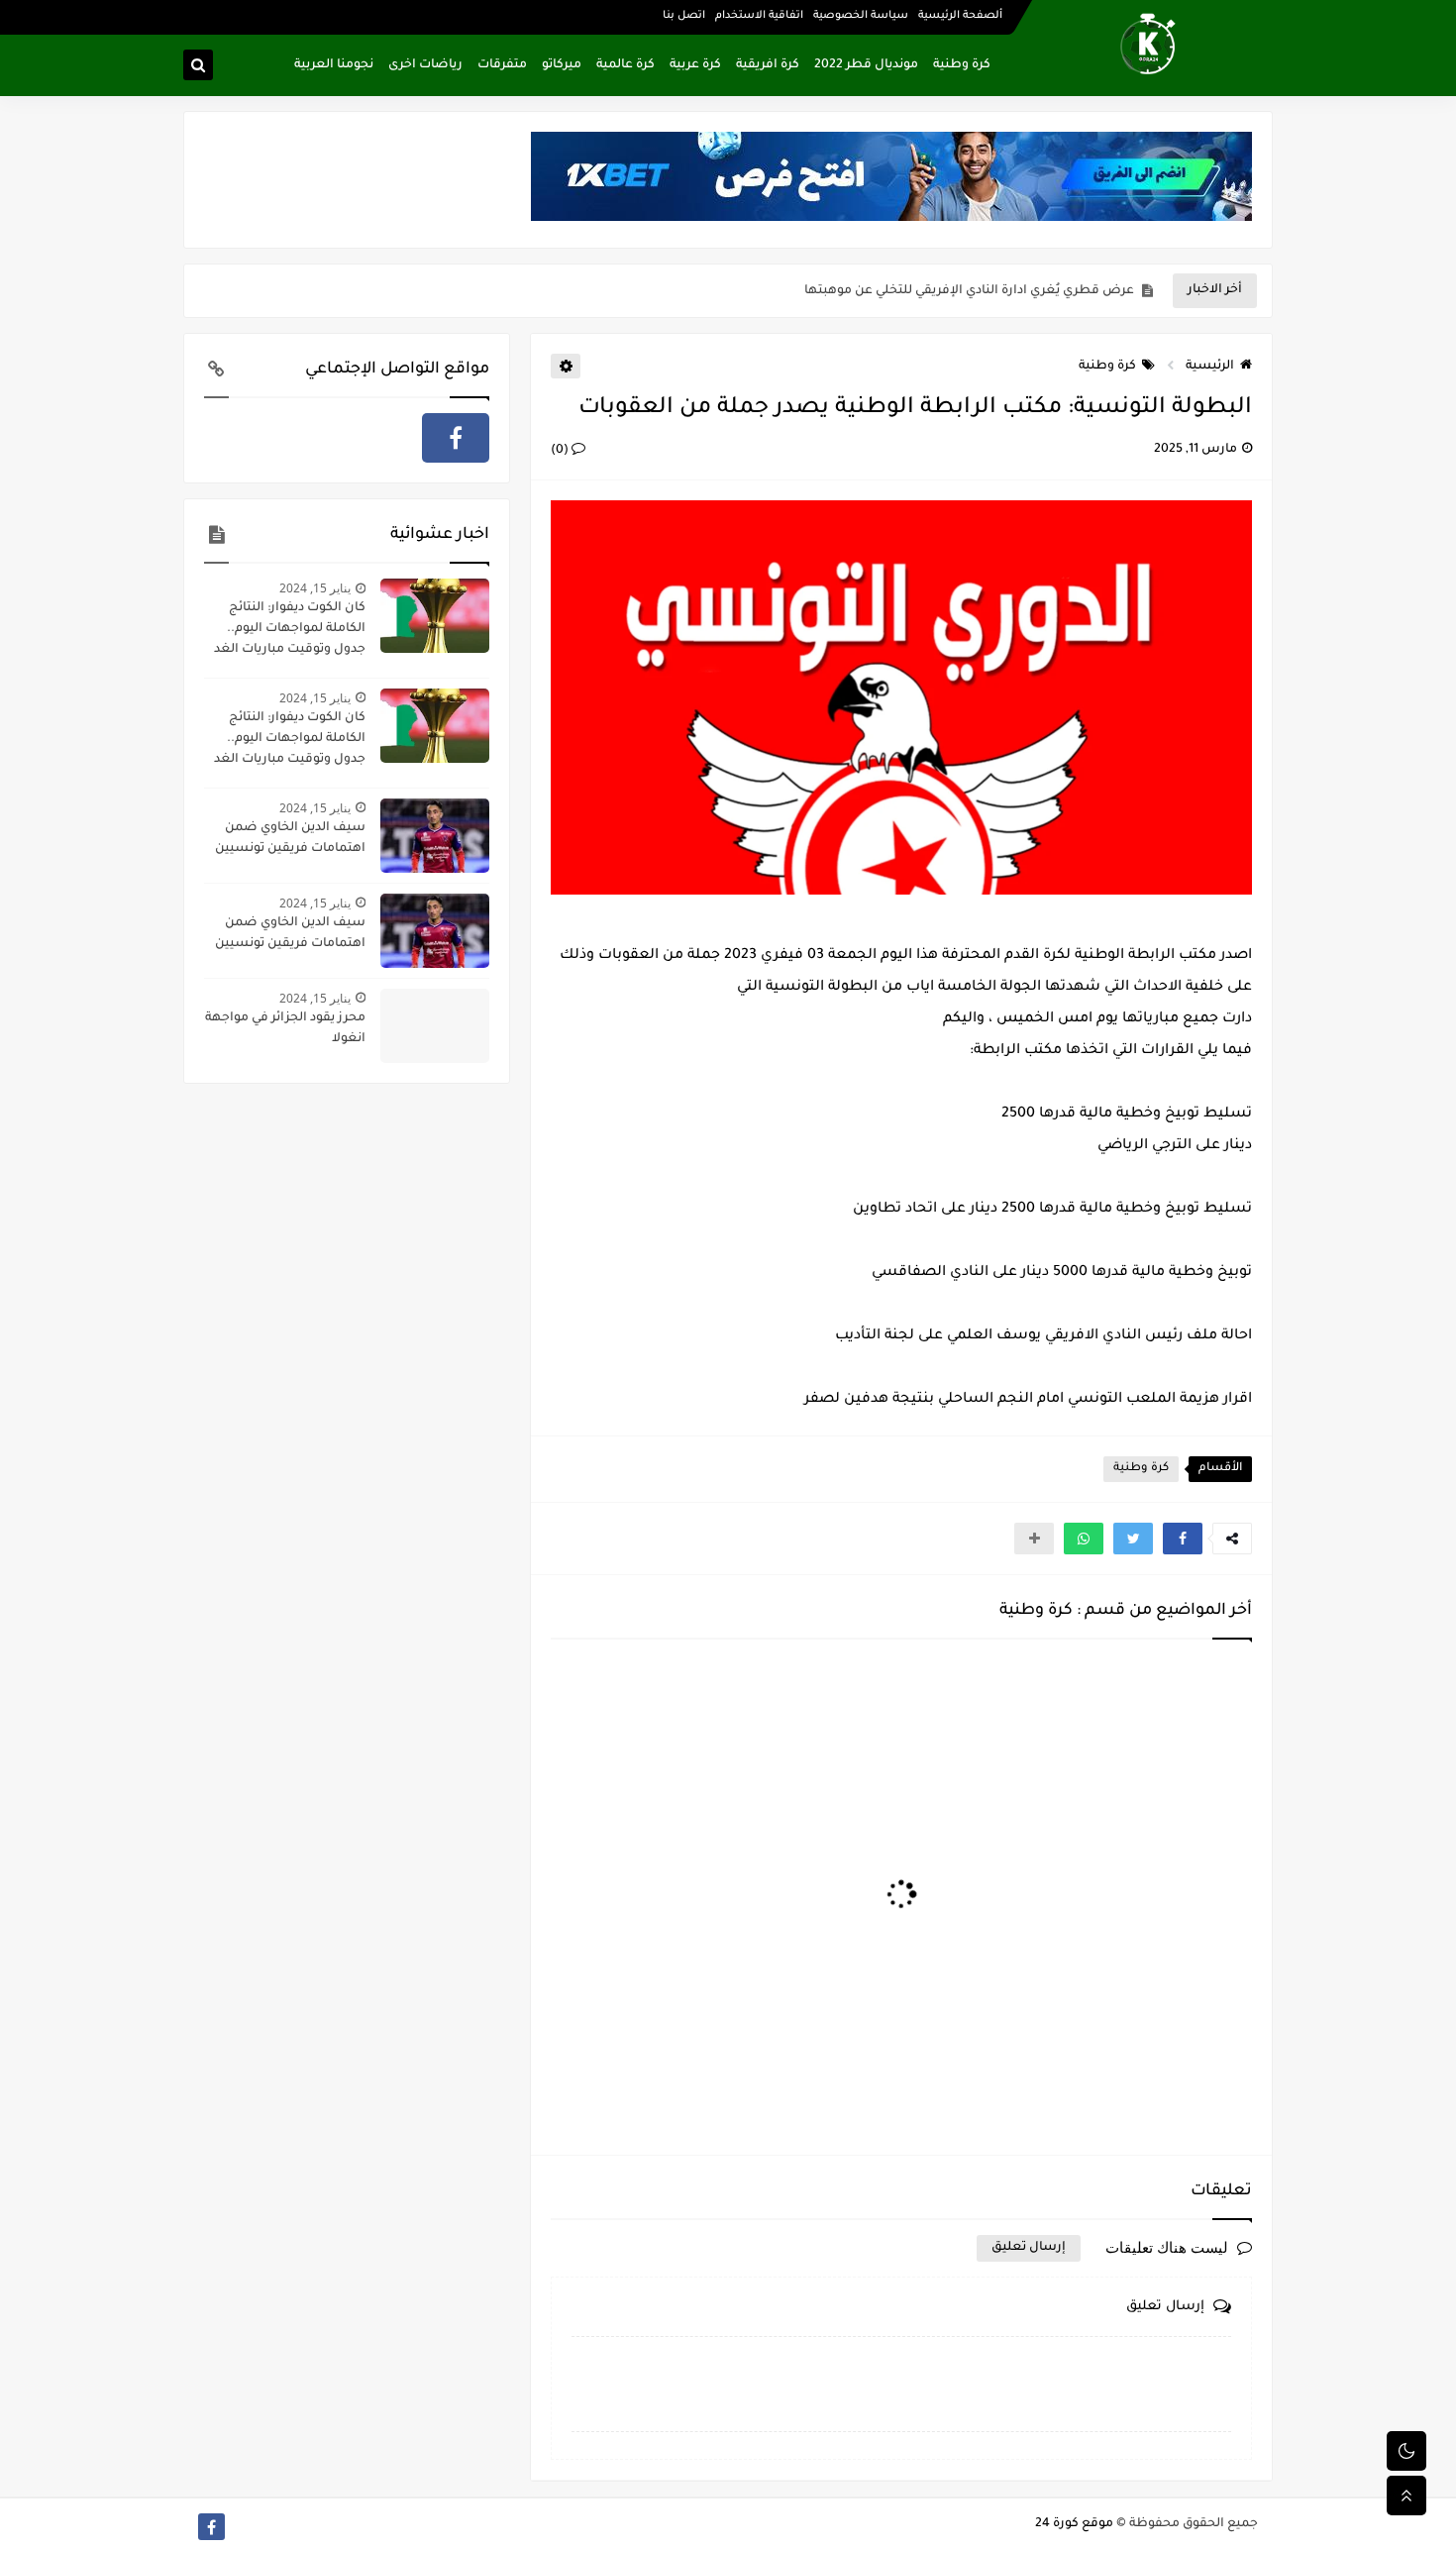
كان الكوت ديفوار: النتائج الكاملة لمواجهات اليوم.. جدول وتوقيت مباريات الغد (290, 629)
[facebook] (456, 438)
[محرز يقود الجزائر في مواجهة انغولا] (435, 1026)
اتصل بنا (684, 16)
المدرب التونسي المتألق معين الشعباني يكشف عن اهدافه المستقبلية (933, 291)
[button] (1183, 1539)
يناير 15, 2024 (315, 588)
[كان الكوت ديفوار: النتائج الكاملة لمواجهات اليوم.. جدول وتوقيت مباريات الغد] (435, 616)
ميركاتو (562, 65)
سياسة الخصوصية (861, 16)
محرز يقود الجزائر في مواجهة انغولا (285, 1029)
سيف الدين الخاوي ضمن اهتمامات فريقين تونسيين (290, 839)
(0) (561, 451)
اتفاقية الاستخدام (759, 16)
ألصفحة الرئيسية (960, 16)
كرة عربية (695, 65)
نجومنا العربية (334, 65)
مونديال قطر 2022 (866, 65)
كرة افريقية (768, 65)
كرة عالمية (625, 65)
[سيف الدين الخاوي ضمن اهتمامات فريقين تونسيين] (435, 836)
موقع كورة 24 (1074, 2524)
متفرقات (502, 65)
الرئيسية (1210, 367)
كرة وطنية (962, 65)
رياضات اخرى (425, 65)
